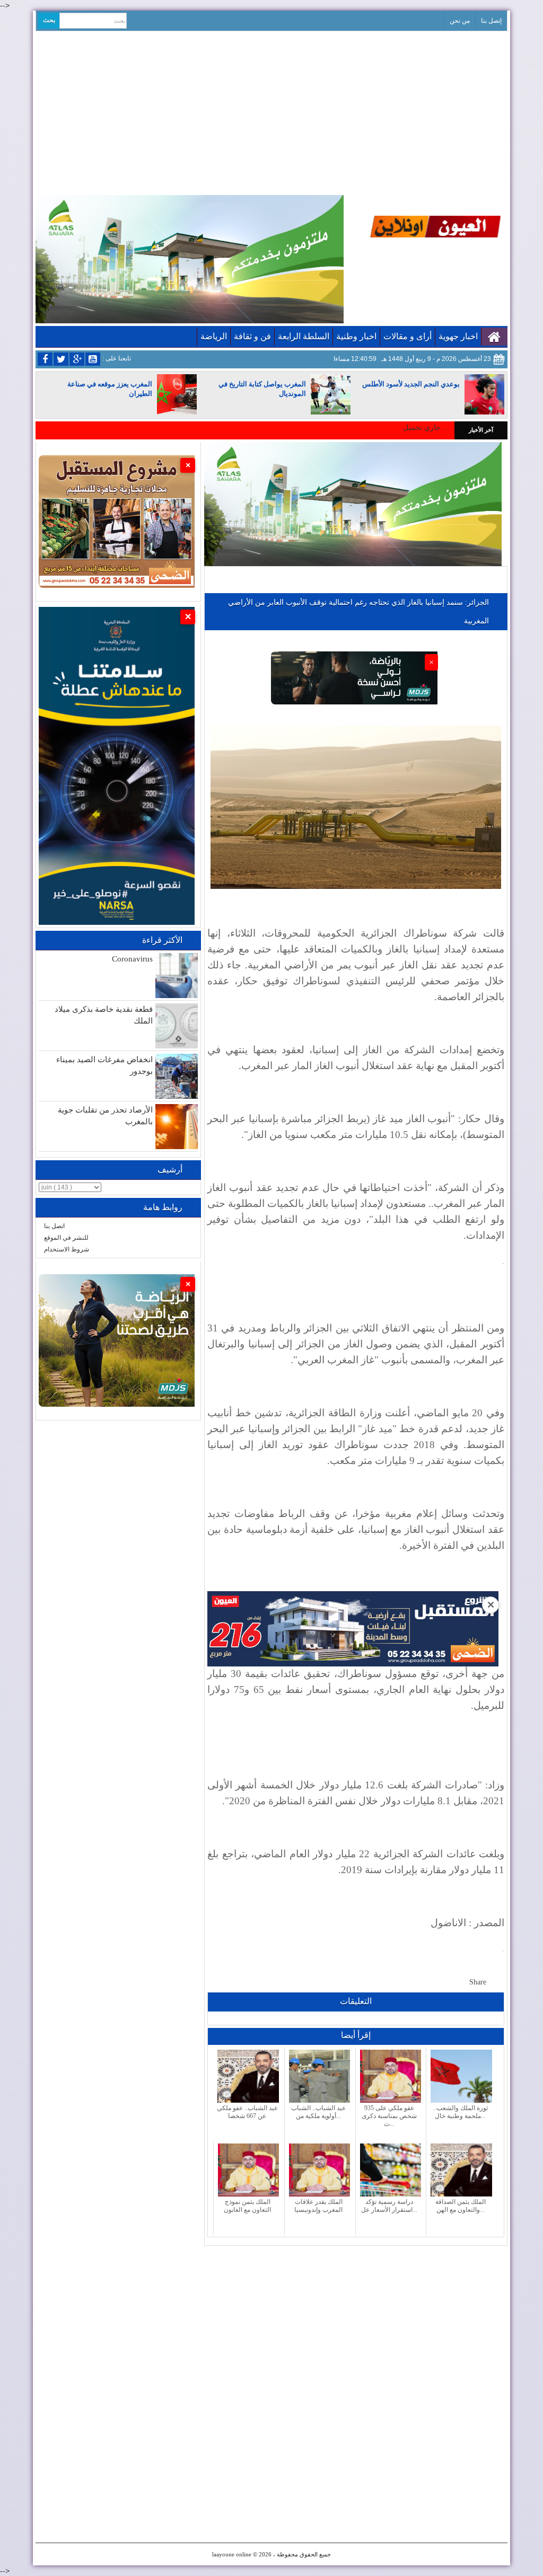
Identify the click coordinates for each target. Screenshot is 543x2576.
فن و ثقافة (252, 336)
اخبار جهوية (458, 336)
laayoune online (232, 2554)
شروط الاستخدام (67, 1249)
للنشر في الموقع (66, 1238)
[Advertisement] (271, 111)
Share (478, 1982)
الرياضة (214, 336)
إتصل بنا (491, 21)
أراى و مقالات (408, 336)
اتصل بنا (54, 1226)
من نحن (460, 21)
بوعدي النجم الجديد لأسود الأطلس (411, 384)
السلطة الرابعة (304, 336)
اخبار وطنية (356, 336)
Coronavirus (132, 959)
